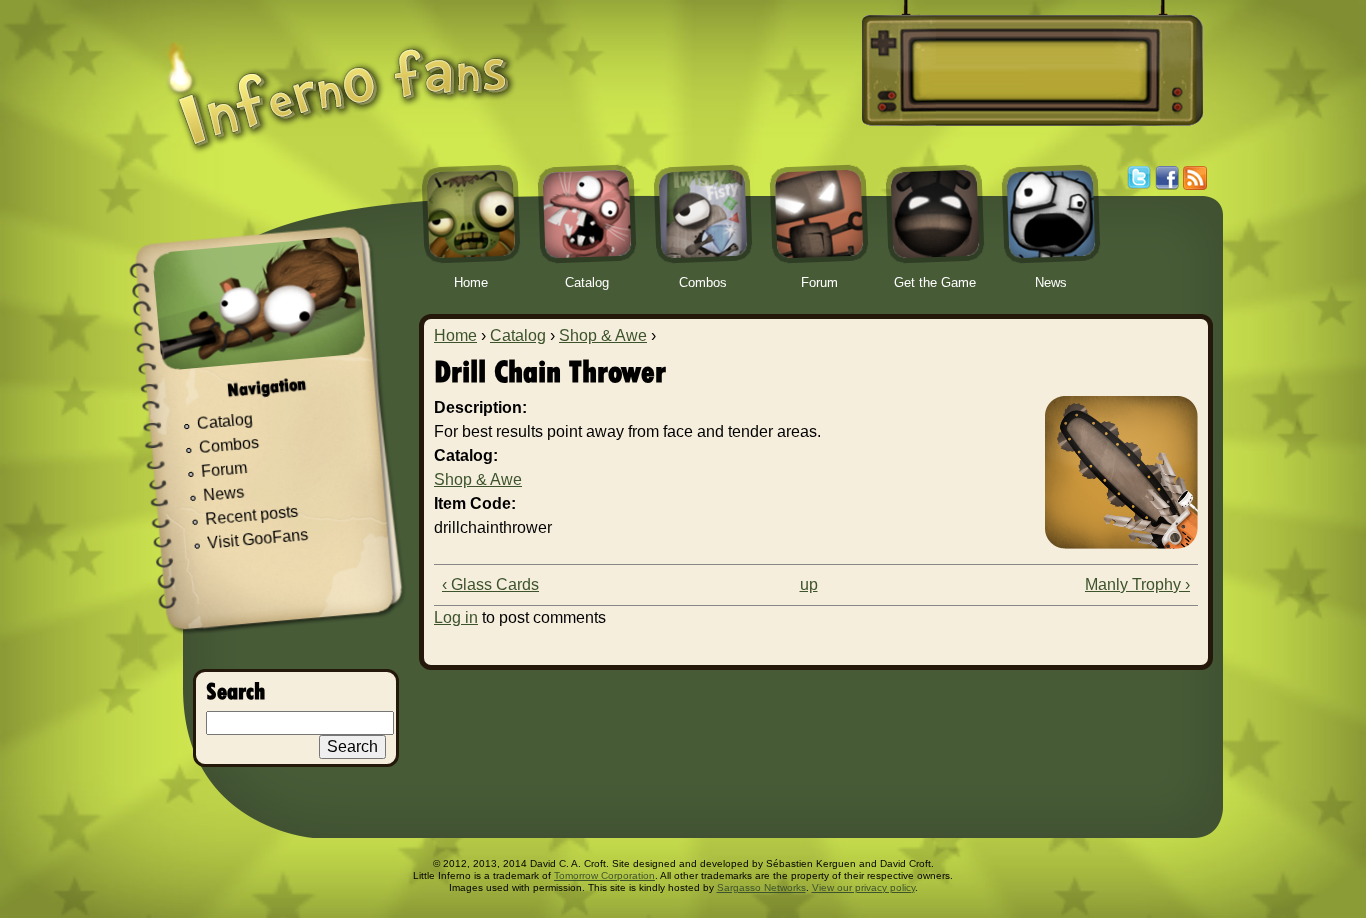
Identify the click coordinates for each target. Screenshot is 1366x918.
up (809, 584)
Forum (224, 469)
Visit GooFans (258, 539)
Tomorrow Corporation (604, 875)
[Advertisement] (1029, 71)
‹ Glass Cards (490, 584)
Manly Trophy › (1137, 584)
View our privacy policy (863, 887)
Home (455, 335)
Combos (228, 445)
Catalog (518, 335)
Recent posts (252, 515)
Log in (456, 617)
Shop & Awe (603, 335)
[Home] (340, 82)
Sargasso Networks (761, 887)
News (224, 494)
